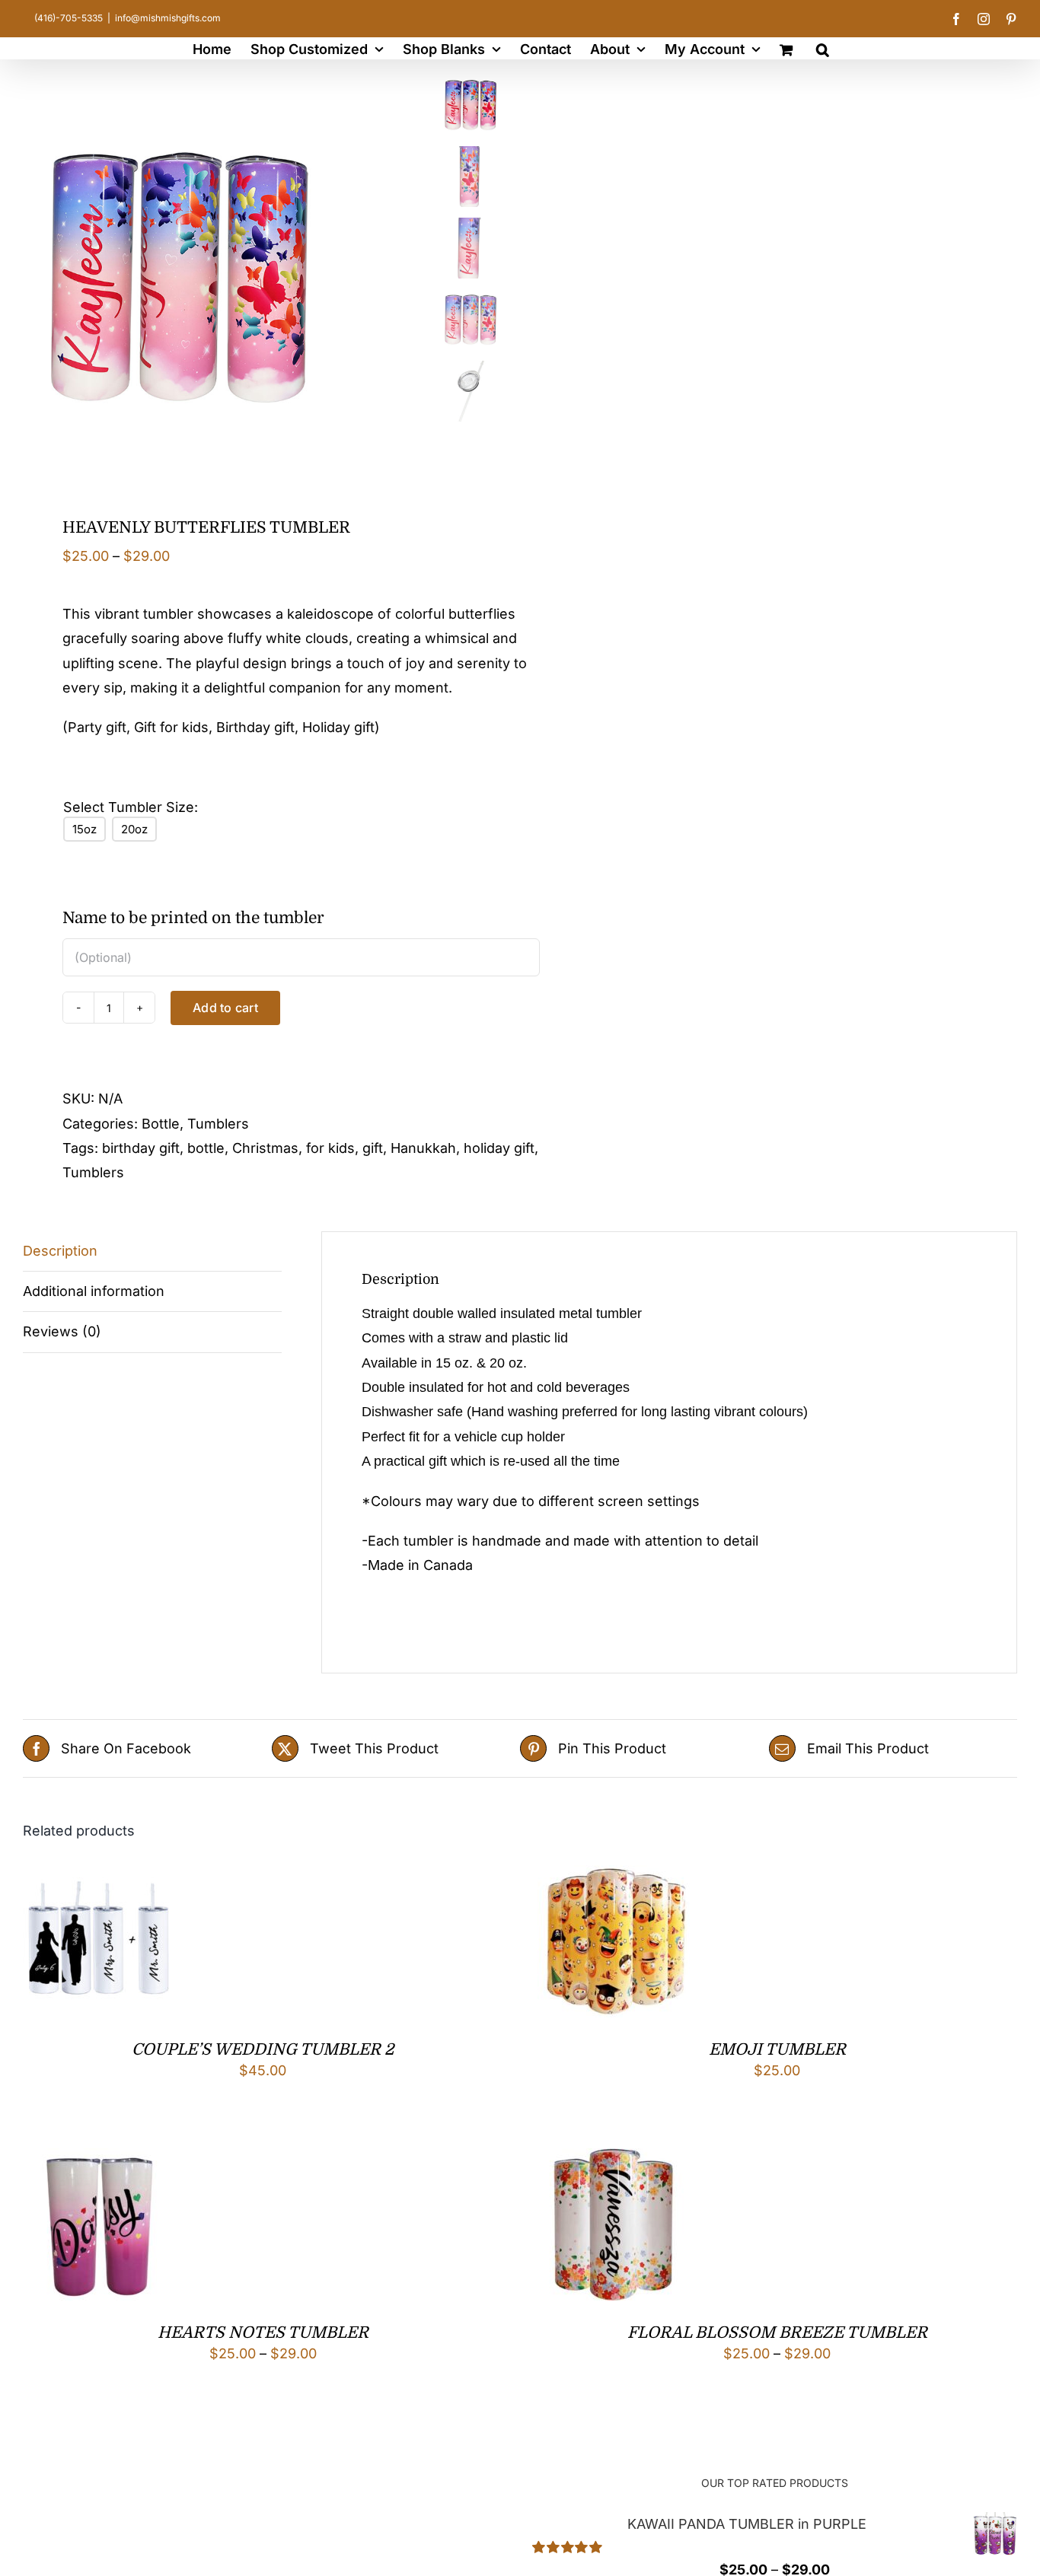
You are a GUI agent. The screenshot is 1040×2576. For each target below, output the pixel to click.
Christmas (265, 1148)
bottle (206, 1148)
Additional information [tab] (94, 1291)
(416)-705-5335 (69, 18)
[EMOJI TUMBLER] (614, 1877)
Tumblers (218, 1124)
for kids (330, 1148)
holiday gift (499, 1148)
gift (373, 1148)
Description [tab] (60, 1251)
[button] (823, 48)
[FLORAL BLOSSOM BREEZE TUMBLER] (614, 2160)
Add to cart (225, 1008)
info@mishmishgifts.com (168, 18)
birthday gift (141, 1148)
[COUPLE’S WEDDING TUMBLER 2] (99, 1877)
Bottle (161, 1124)
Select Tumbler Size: (131, 807)
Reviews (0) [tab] (62, 1331)
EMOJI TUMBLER (777, 2049)
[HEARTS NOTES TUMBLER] (99, 2160)
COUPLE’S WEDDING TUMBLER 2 (263, 2049)
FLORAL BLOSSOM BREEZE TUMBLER (777, 2332)
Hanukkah (423, 1148)
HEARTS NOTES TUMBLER (263, 2332)
